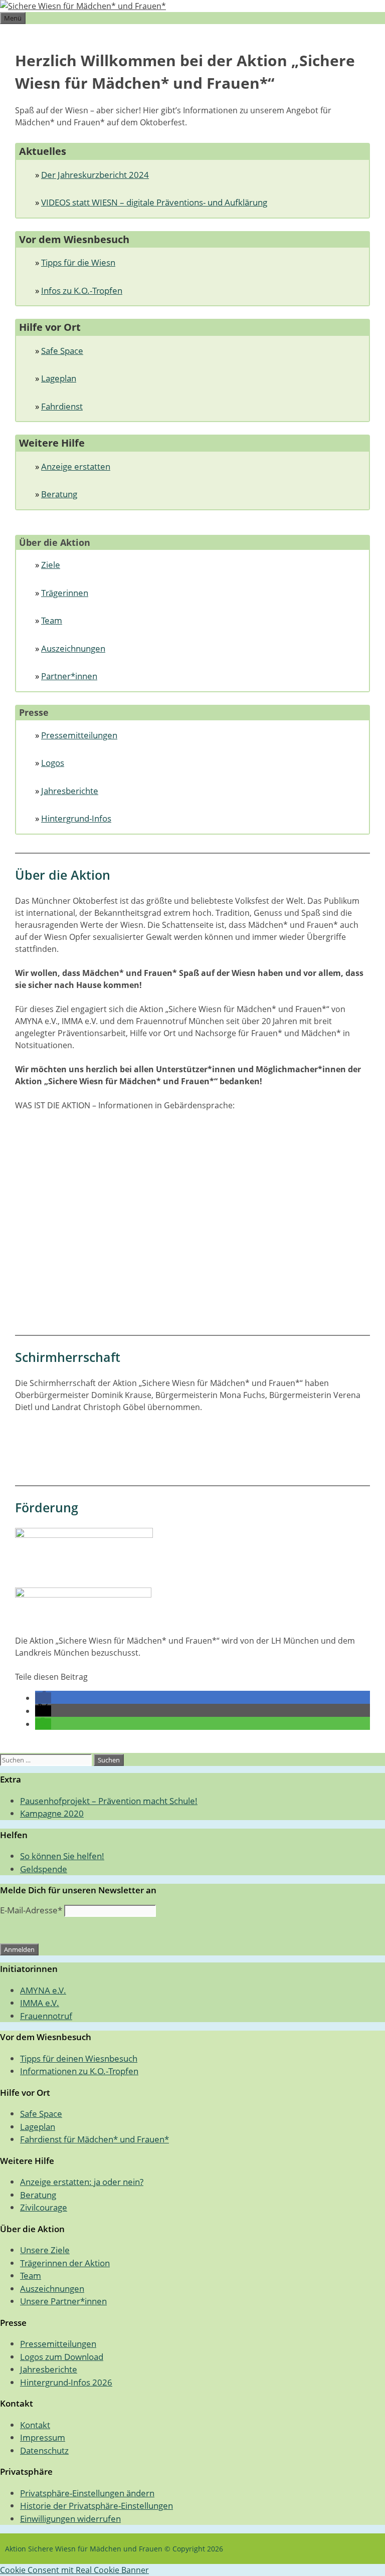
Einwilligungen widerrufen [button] (70, 2519)
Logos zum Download (62, 2357)
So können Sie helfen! (62, 1856)
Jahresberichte (70, 791)
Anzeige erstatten (76, 466)
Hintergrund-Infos (76, 818)
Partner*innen (69, 676)
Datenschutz (44, 2450)
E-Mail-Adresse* (31, 1910)
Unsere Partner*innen (63, 2301)
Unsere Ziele (45, 2250)
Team (52, 620)
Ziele (51, 565)
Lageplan (59, 378)
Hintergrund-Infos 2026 (66, 2382)
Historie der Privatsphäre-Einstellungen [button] (97, 2506)
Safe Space (62, 351)
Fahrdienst (62, 406)
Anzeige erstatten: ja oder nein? (82, 2182)
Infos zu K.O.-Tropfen (82, 290)
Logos (53, 763)
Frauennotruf (46, 2016)
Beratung (59, 494)
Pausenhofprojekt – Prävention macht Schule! (109, 1801)
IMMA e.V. (40, 2003)
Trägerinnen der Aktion (65, 2263)
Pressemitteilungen (79, 735)
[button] (43, 1698)
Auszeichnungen (73, 648)
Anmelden (19, 1949)
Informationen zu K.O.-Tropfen (79, 2071)
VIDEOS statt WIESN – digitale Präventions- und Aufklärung (154, 202)
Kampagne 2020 (52, 1813)
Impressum (43, 2437)
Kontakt (35, 2425)
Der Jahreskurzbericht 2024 (95, 175)
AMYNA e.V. (43, 1990)
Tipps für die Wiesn (78, 262)
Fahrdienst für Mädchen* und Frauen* (94, 2139)
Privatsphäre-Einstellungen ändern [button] (87, 2493)
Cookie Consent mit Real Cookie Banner (74, 2570)
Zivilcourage (44, 2207)
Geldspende (44, 1869)
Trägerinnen (65, 593)
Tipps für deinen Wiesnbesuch (79, 2058)
